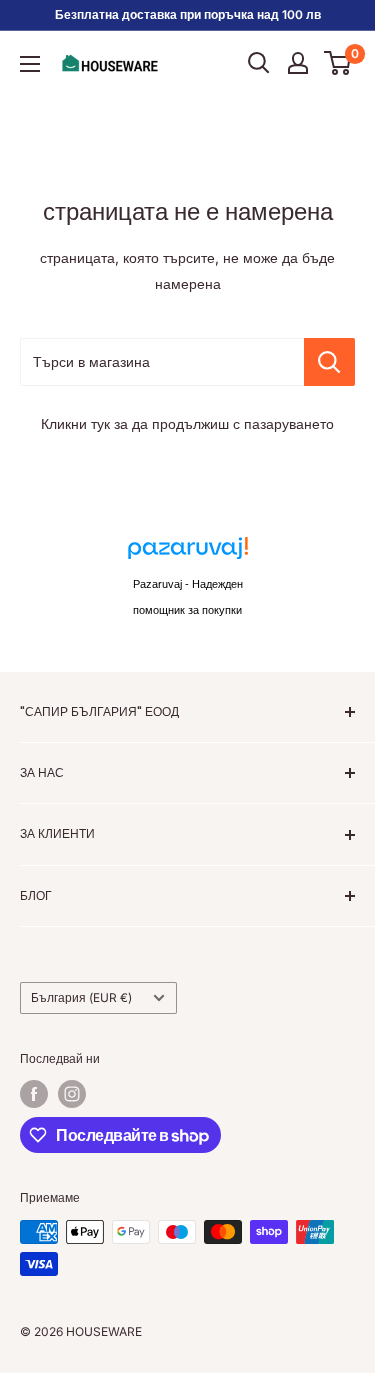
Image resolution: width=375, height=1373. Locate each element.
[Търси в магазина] (329, 362)
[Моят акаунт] (298, 63)
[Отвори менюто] (30, 64)
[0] (338, 63)
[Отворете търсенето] (259, 63)
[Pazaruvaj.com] (188, 553)
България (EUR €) (81, 997)
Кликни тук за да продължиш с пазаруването (187, 423)
